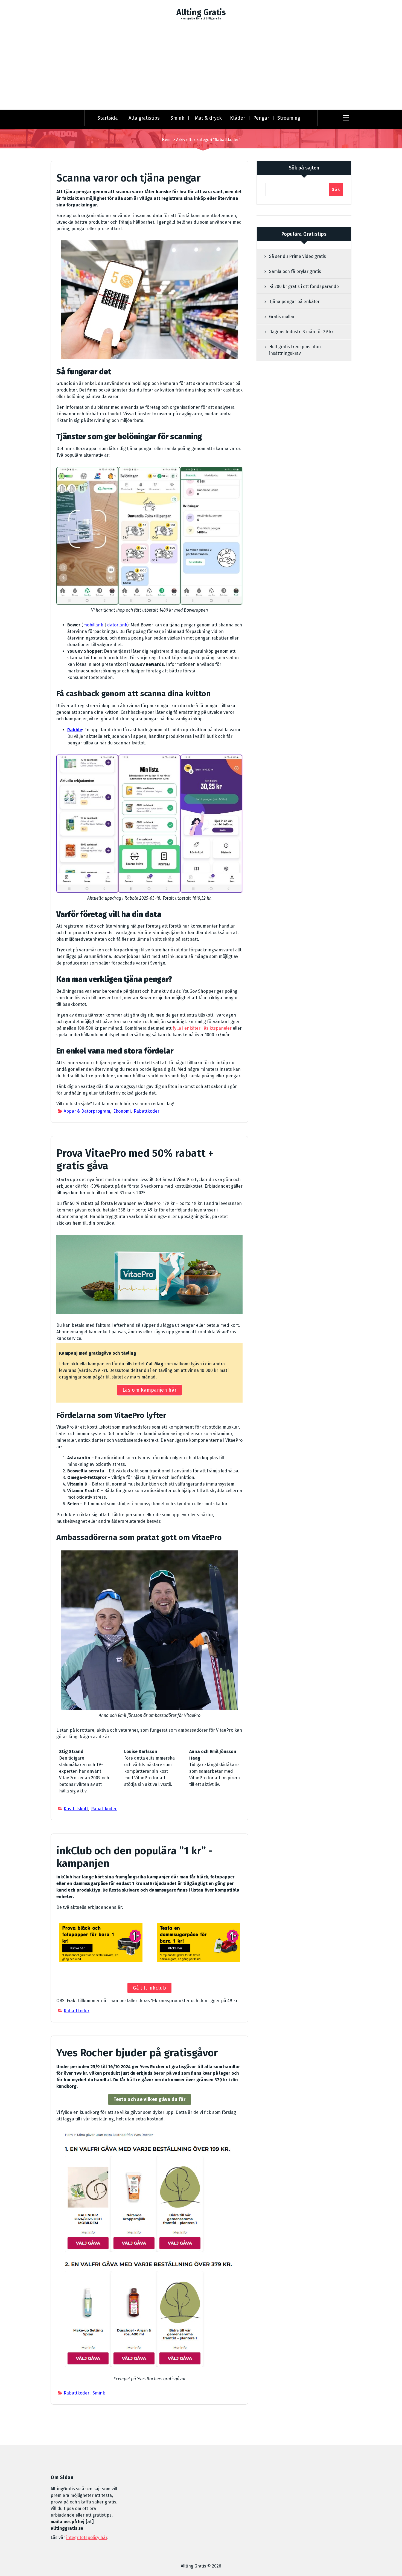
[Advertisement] (201, 68)
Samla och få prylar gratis (295, 271)
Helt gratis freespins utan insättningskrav (295, 350)
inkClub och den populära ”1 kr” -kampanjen (135, 1857)
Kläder (238, 118)
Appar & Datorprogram (87, 1111)
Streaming (289, 118)
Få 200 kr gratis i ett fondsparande (304, 287)
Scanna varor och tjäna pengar (129, 178)
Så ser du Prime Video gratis (298, 256)
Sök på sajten (304, 168)
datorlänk (117, 625)
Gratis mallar (282, 317)
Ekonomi (122, 1111)
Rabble (75, 730)
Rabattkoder (147, 1111)
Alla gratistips (144, 118)
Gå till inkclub (149, 1988)
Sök (336, 189)
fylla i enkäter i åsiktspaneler (202, 1028)
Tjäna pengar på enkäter (294, 302)
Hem (166, 140)
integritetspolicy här (87, 2538)
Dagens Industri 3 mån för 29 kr (301, 332)
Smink (177, 118)
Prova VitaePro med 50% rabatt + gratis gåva (135, 1159)
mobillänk (93, 625)
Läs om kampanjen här (149, 1390)
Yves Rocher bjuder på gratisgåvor (137, 2053)
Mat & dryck (208, 118)
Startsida (108, 118)
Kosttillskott (76, 1809)
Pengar (261, 118)
